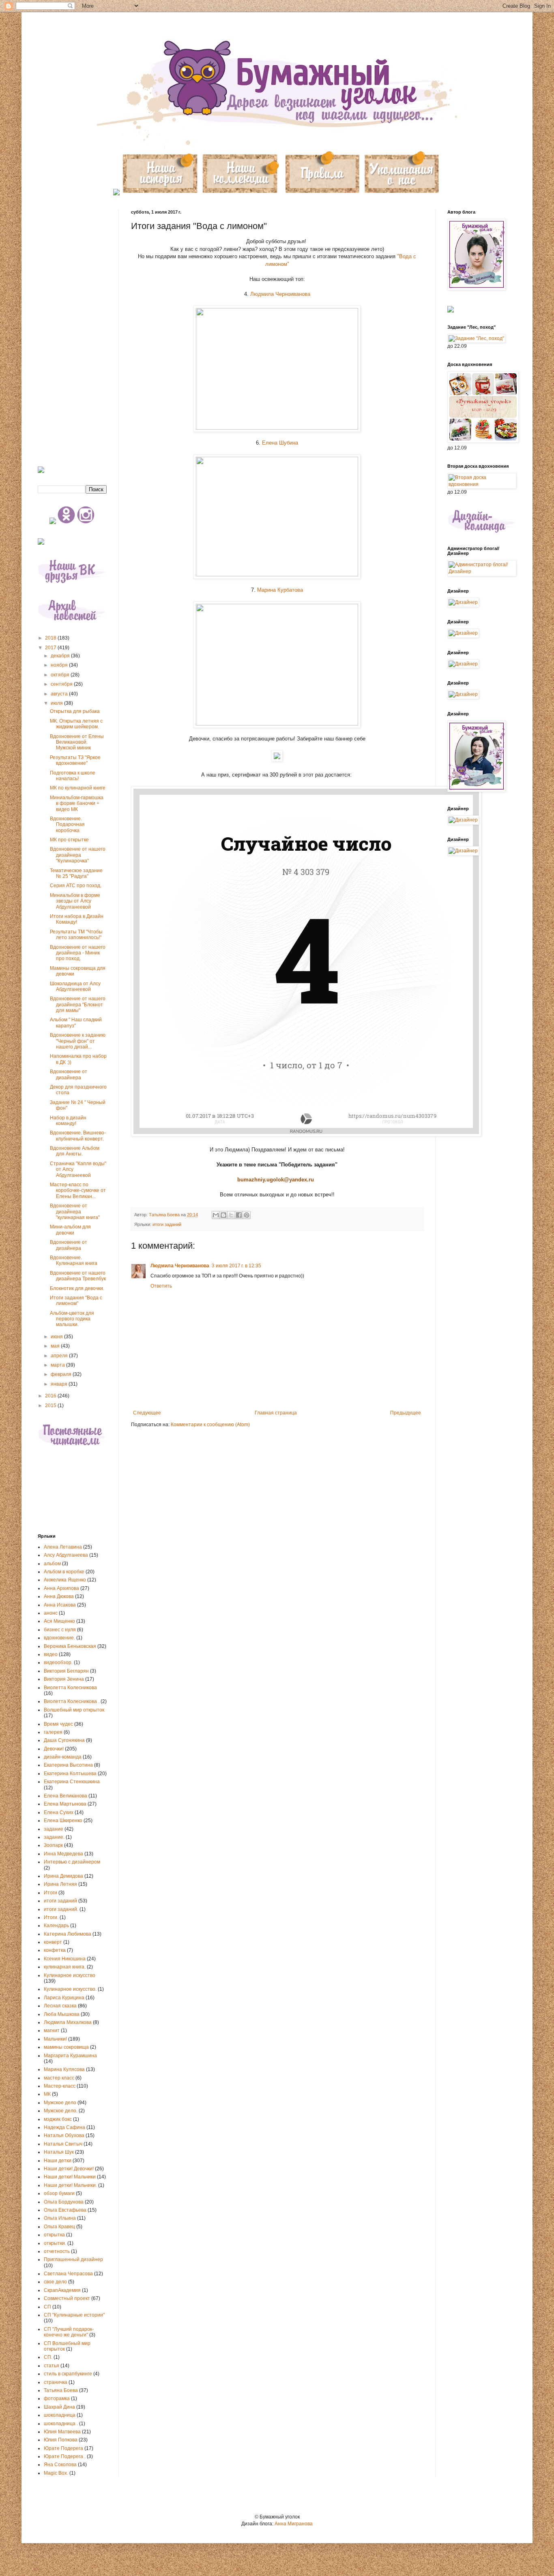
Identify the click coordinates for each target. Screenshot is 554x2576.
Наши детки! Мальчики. (70, 2185)
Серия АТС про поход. (76, 886)
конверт (53, 1942)
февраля (62, 1374)
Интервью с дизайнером (72, 1862)
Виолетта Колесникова (70, 1688)
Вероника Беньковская (70, 1646)
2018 (51, 638)
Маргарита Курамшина (70, 2056)
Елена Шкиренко (63, 1821)
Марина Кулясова (64, 2069)
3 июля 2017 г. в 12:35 (236, 1266)
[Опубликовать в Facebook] (239, 1215)
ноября (60, 665)
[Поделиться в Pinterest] (247, 1215)
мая (56, 1346)
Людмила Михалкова (68, 2022)
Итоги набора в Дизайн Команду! (77, 919)
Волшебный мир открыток (74, 1710)
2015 (51, 1406)
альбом (52, 1564)
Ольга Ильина (60, 2218)
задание (54, 1829)
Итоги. (51, 1917)
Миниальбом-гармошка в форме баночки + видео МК (77, 803)
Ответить (161, 1286)
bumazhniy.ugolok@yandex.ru (276, 1180)
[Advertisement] (72, 331)
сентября (62, 684)
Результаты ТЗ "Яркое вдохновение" (75, 760)
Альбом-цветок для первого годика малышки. (72, 1319)
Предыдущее (406, 1413)
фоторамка (57, 2398)
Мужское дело (60, 2103)
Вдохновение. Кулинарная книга (74, 1260)
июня (57, 1337)
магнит (52, 2030)
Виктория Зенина (64, 1679)
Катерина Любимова (68, 1934)
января (60, 1384)
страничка (56, 2382)
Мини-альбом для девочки (70, 1230)
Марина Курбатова (280, 590)
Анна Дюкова (59, 1596)
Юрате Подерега (63, 2448)
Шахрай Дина (59, 2407)
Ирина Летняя (60, 1884)
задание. (54, 1837)
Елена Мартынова (65, 1804)
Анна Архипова (61, 1588)
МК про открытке (69, 840)
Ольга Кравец (59, 2227)
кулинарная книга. (65, 1967)
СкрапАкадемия (62, 2290)
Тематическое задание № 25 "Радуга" (76, 873)
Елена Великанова (65, 1796)
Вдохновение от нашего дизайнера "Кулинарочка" (78, 855)
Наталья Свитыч (63, 2144)
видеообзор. (58, 1662)
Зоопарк (53, 1845)
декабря (61, 656)
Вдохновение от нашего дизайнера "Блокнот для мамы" (78, 1005)
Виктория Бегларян (66, 1671)
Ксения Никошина (65, 1959)
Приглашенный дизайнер (73, 2259)
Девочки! (54, 1749)
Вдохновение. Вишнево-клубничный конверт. (78, 1136)
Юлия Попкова (61, 2440)
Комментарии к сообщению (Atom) (210, 1425)
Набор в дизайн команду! (68, 1121)
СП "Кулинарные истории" (74, 2315)
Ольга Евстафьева (65, 2210)
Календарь (56, 1926)
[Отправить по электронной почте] (216, 1215)
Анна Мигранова (294, 2524)
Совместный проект (67, 2298)
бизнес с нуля (60, 1630)
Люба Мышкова (62, 2014)
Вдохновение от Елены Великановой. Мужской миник (77, 742)
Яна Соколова (60, 2465)
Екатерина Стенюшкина (72, 1782)
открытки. (55, 2243)
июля (57, 703)
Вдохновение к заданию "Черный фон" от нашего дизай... (78, 1041)
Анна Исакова (60, 1605)
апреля (60, 1356)
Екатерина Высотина (68, 1765)
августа (60, 694)
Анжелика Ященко (65, 1580)
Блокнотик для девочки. (77, 1288)
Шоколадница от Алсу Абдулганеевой (75, 986)
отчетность (57, 2251)
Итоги (50, 1893)
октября (61, 675)
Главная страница (276, 1413)
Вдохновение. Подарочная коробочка (67, 825)
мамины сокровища (66, 2047)
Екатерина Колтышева (70, 1774)
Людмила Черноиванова (280, 294)
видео (51, 1654)
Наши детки (58, 2161)
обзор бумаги (59, 2193)
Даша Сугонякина (64, 1740)
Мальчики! (55, 2039)
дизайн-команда (63, 1757)
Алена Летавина (63, 1547)
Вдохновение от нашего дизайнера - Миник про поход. (78, 953)
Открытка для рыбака (75, 711)
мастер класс (59, 2078)
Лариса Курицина (64, 1998)
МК (47, 2094)
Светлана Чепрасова (68, 2274)
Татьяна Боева (61, 2390)
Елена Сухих (59, 1812)
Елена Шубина (280, 443)
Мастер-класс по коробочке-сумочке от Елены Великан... (78, 1191)
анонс (51, 1613)
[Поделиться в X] (231, 1215)
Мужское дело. (61, 2111)
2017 (51, 648)
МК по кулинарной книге (78, 788)
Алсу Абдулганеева (66, 1555)
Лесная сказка (60, 2006)
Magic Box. (56, 2473)
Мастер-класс (60, 2086)
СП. (48, 2357)
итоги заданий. (61, 1909)
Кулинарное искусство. (70, 1989)
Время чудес (58, 1724)
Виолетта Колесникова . (72, 1701)
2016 (51, 1396)
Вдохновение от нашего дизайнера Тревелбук (78, 1276)
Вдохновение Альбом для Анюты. (75, 1151)
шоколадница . (61, 2424)
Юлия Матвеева (62, 2432)
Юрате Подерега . (65, 2456)
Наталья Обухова (64, 2135)
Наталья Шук (59, 2152)
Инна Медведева (63, 1854)
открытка (54, 2235)
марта (58, 1365)
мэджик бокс (58, 2119)
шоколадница (60, 2415)
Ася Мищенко (59, 1621)
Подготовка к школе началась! (73, 776)
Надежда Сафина (64, 2127)
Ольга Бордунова (64, 2202)
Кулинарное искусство (70, 1975)
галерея (53, 1732)
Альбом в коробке (64, 1572)
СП (47, 2307)
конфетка (55, 1950)
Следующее (147, 1413)
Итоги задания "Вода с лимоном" (76, 1301)
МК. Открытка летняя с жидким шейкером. (76, 724)
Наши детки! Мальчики (70, 2177)
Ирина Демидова (63, 1876)
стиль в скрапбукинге (68, 2374)
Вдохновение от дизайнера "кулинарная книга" (75, 1212)
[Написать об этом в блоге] (223, 1215)
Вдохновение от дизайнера (69, 1074)
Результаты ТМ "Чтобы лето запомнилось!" (76, 935)
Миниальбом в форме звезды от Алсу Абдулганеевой (75, 901)
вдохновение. (59, 1638)
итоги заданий (167, 1224)
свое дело (55, 2282)
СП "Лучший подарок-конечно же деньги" (69, 2332)
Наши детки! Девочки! (69, 2169)
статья (52, 2366)
